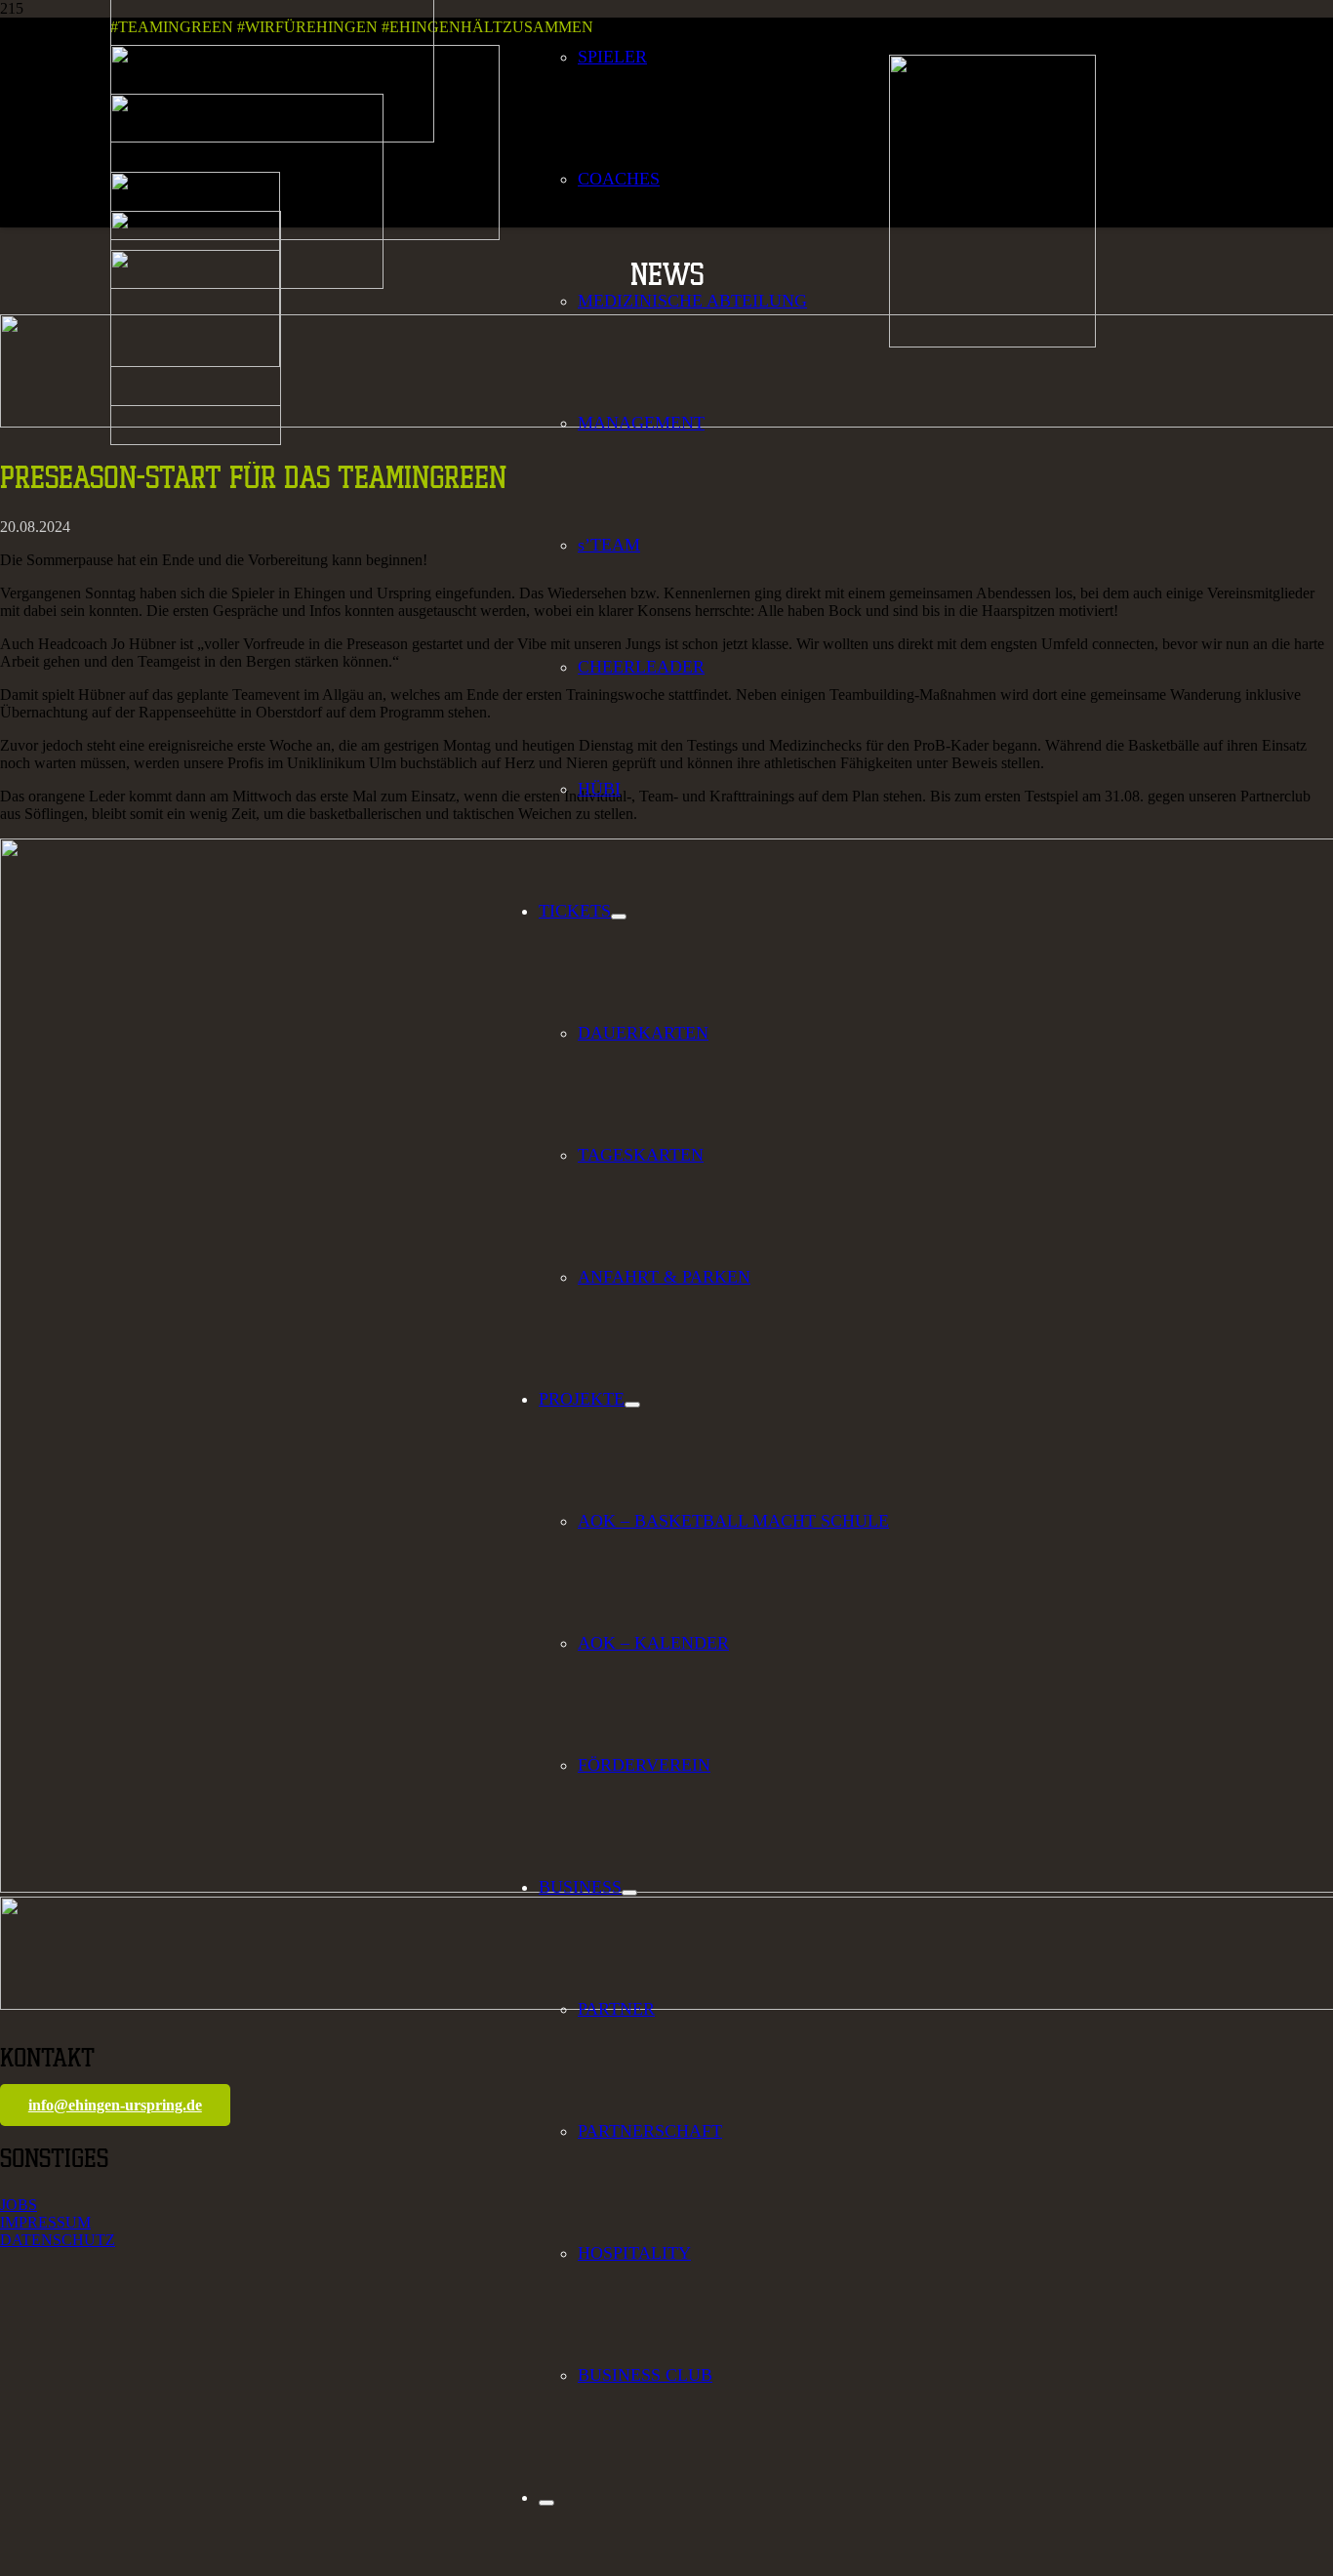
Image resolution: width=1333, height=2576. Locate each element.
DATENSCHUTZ (58, 2240)
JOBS (19, 2205)
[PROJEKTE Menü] (632, 1405)
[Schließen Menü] (546, 2503)
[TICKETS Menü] (619, 917)
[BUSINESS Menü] (629, 1893)
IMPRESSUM (45, 2222)
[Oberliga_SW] (196, 440)
